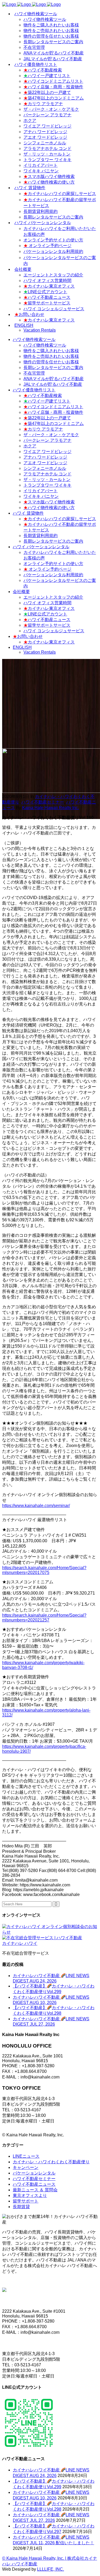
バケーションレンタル (34, 2173)
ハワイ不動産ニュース (34, 2184)
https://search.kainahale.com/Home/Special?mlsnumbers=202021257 (44, 1618)
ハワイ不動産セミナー (43, 802)
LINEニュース (26, 2156)
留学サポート (26, 2201)
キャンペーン (26, 2167)
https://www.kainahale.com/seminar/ (36, 1506)
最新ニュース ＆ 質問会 (35, 2190)
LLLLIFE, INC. (51, 2569)
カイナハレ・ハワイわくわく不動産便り (51, 2162)
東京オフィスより (30, 2195)
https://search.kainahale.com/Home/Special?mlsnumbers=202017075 (44, 1570)
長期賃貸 (21, 2207)
